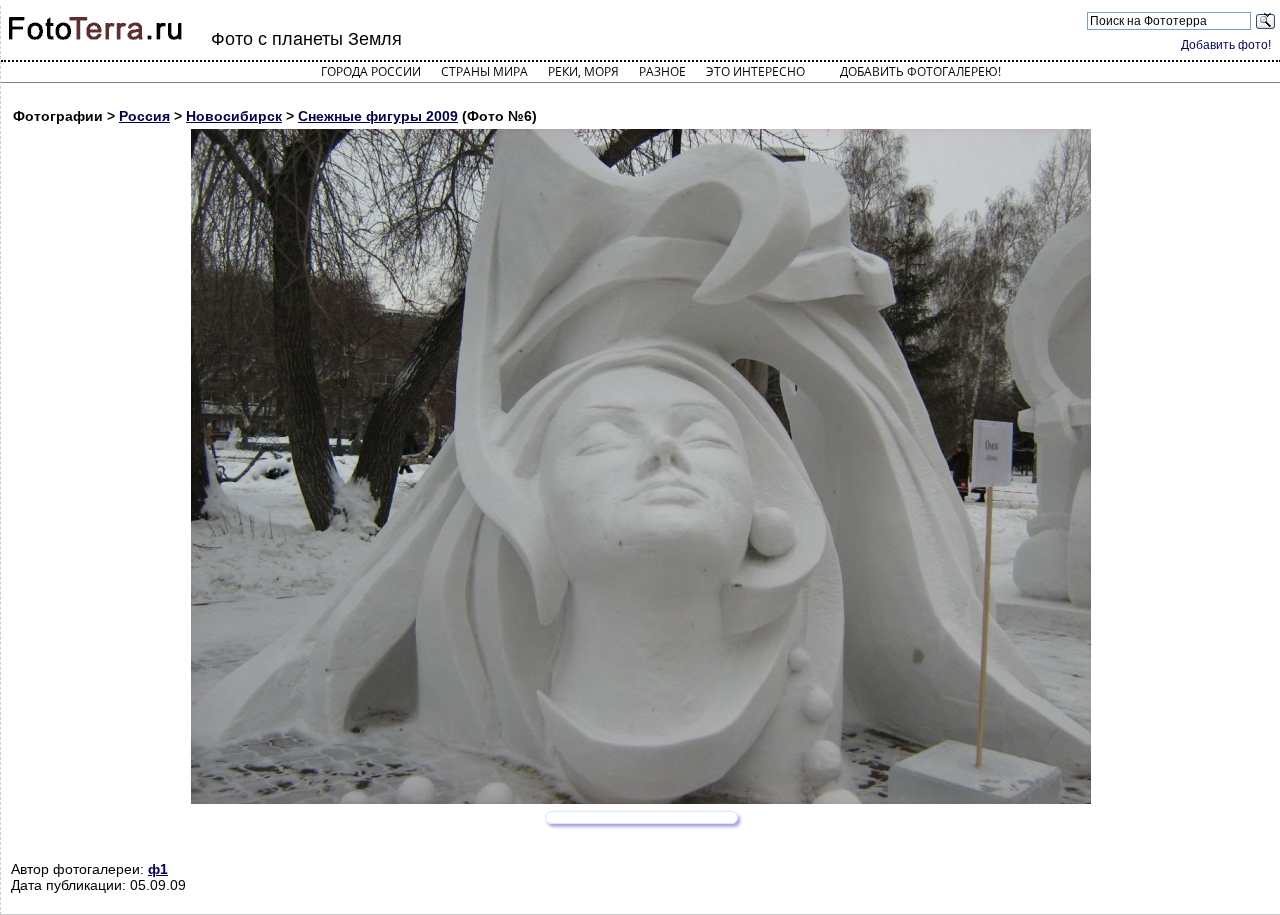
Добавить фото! (1226, 45)
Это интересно (755, 71)
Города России (371, 71)
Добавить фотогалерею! (920, 71)
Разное (662, 71)
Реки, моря (583, 71)
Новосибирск (234, 116)
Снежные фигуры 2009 (378, 116)
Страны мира (484, 71)
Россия (144, 116)
